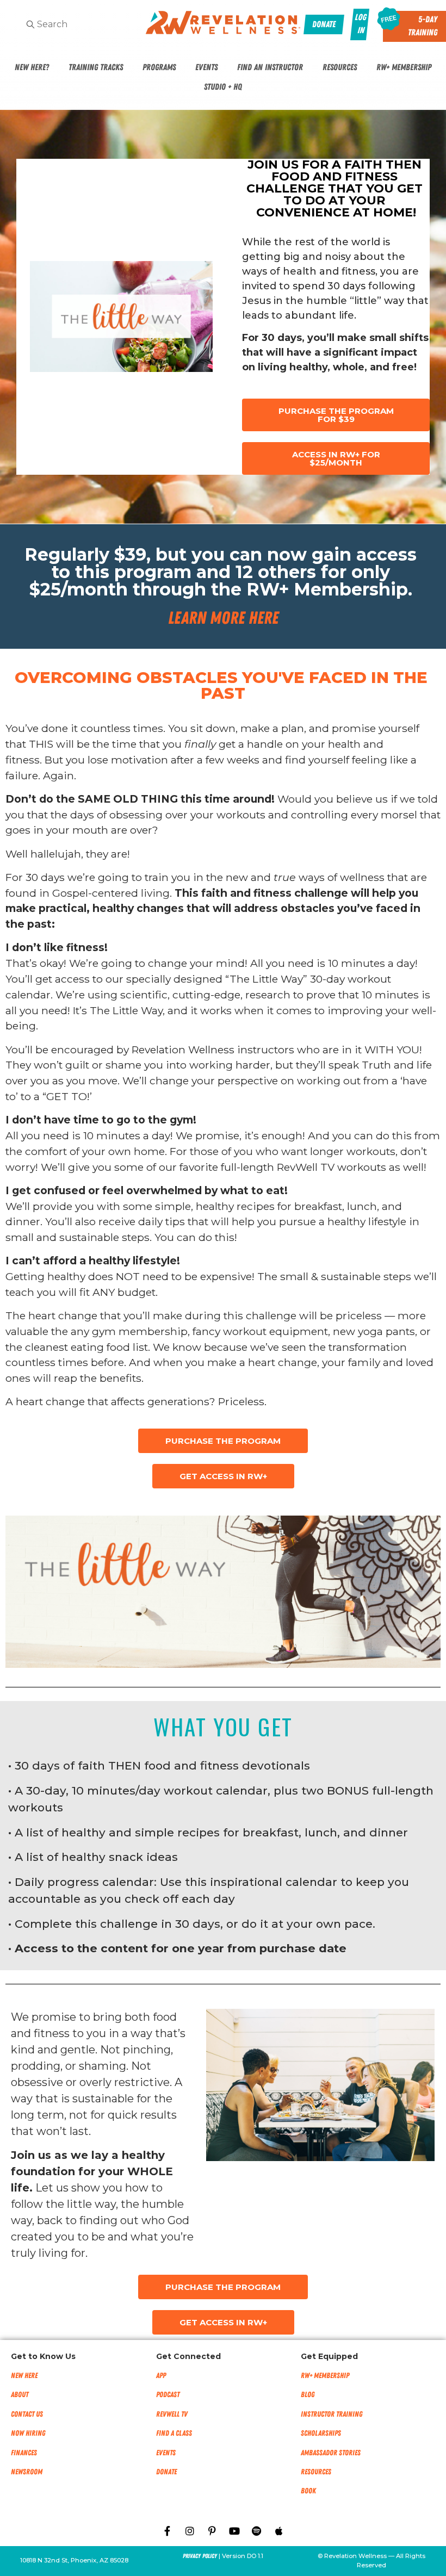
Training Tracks (96, 67)
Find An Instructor (270, 67)
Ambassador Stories (331, 2453)
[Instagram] (190, 2531)
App (161, 2376)
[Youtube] (234, 2531)
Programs (159, 67)
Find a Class (174, 2433)
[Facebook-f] (168, 2531)
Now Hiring (28, 2433)
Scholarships (321, 2433)
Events (206, 67)
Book (308, 2491)
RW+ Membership (404, 67)
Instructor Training (332, 2414)
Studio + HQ (223, 87)
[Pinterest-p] (212, 2531)
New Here (24, 2376)
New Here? (32, 67)
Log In (360, 24)
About (20, 2395)
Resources (340, 67)
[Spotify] (257, 2531)
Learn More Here (223, 618)
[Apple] (279, 2531)
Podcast (168, 2395)
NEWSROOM (27, 2472)
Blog (308, 2395)
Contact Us (27, 2414)
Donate (166, 2472)
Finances (24, 2453)
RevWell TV (172, 2414)
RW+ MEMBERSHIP (325, 2376)
